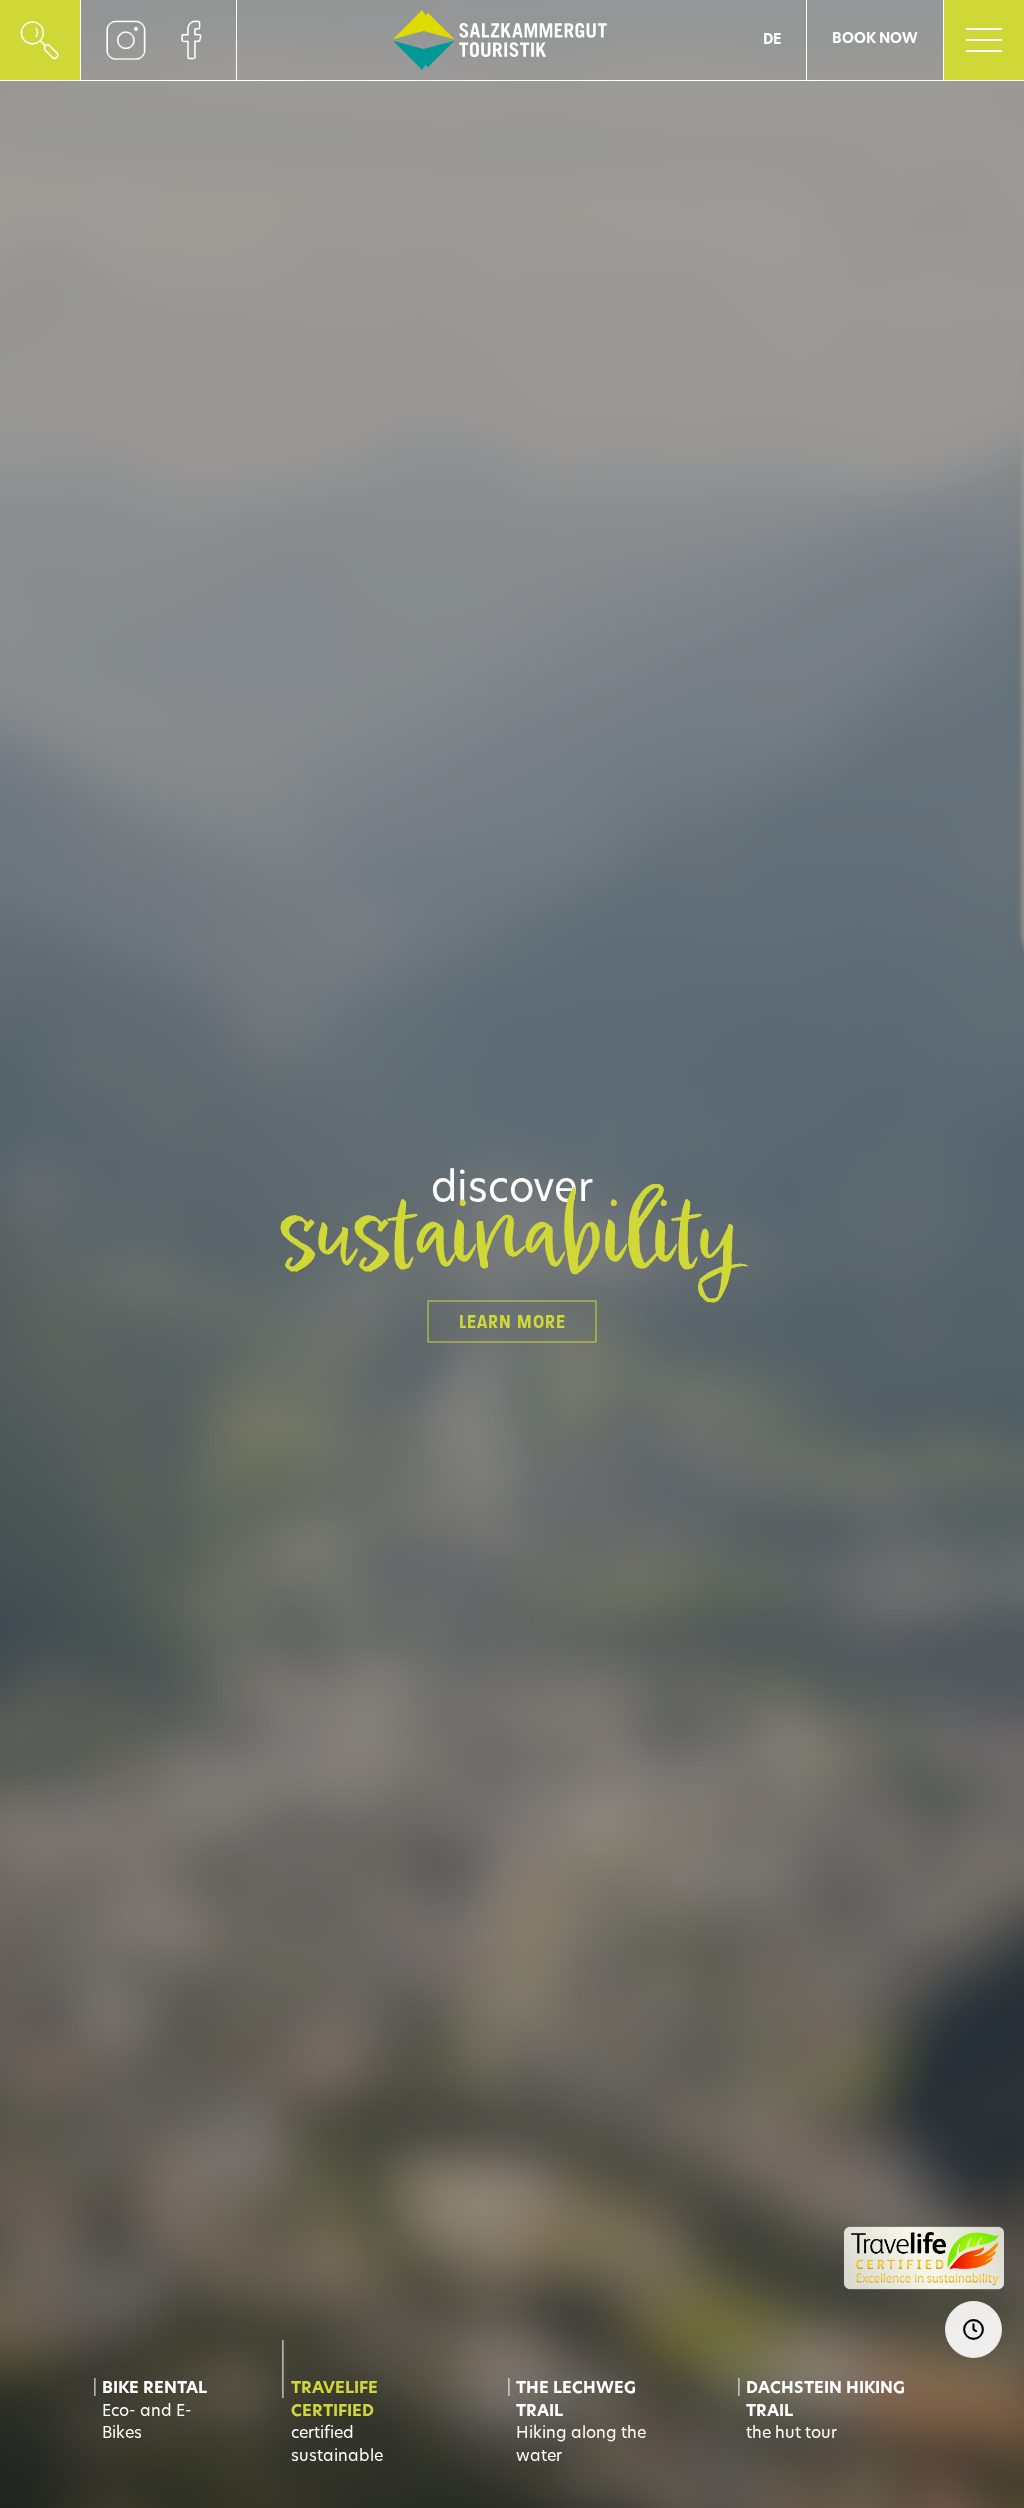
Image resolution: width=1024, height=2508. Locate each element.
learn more (512, 1322)
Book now (875, 39)
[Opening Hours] (973, 2329)
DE (772, 40)
